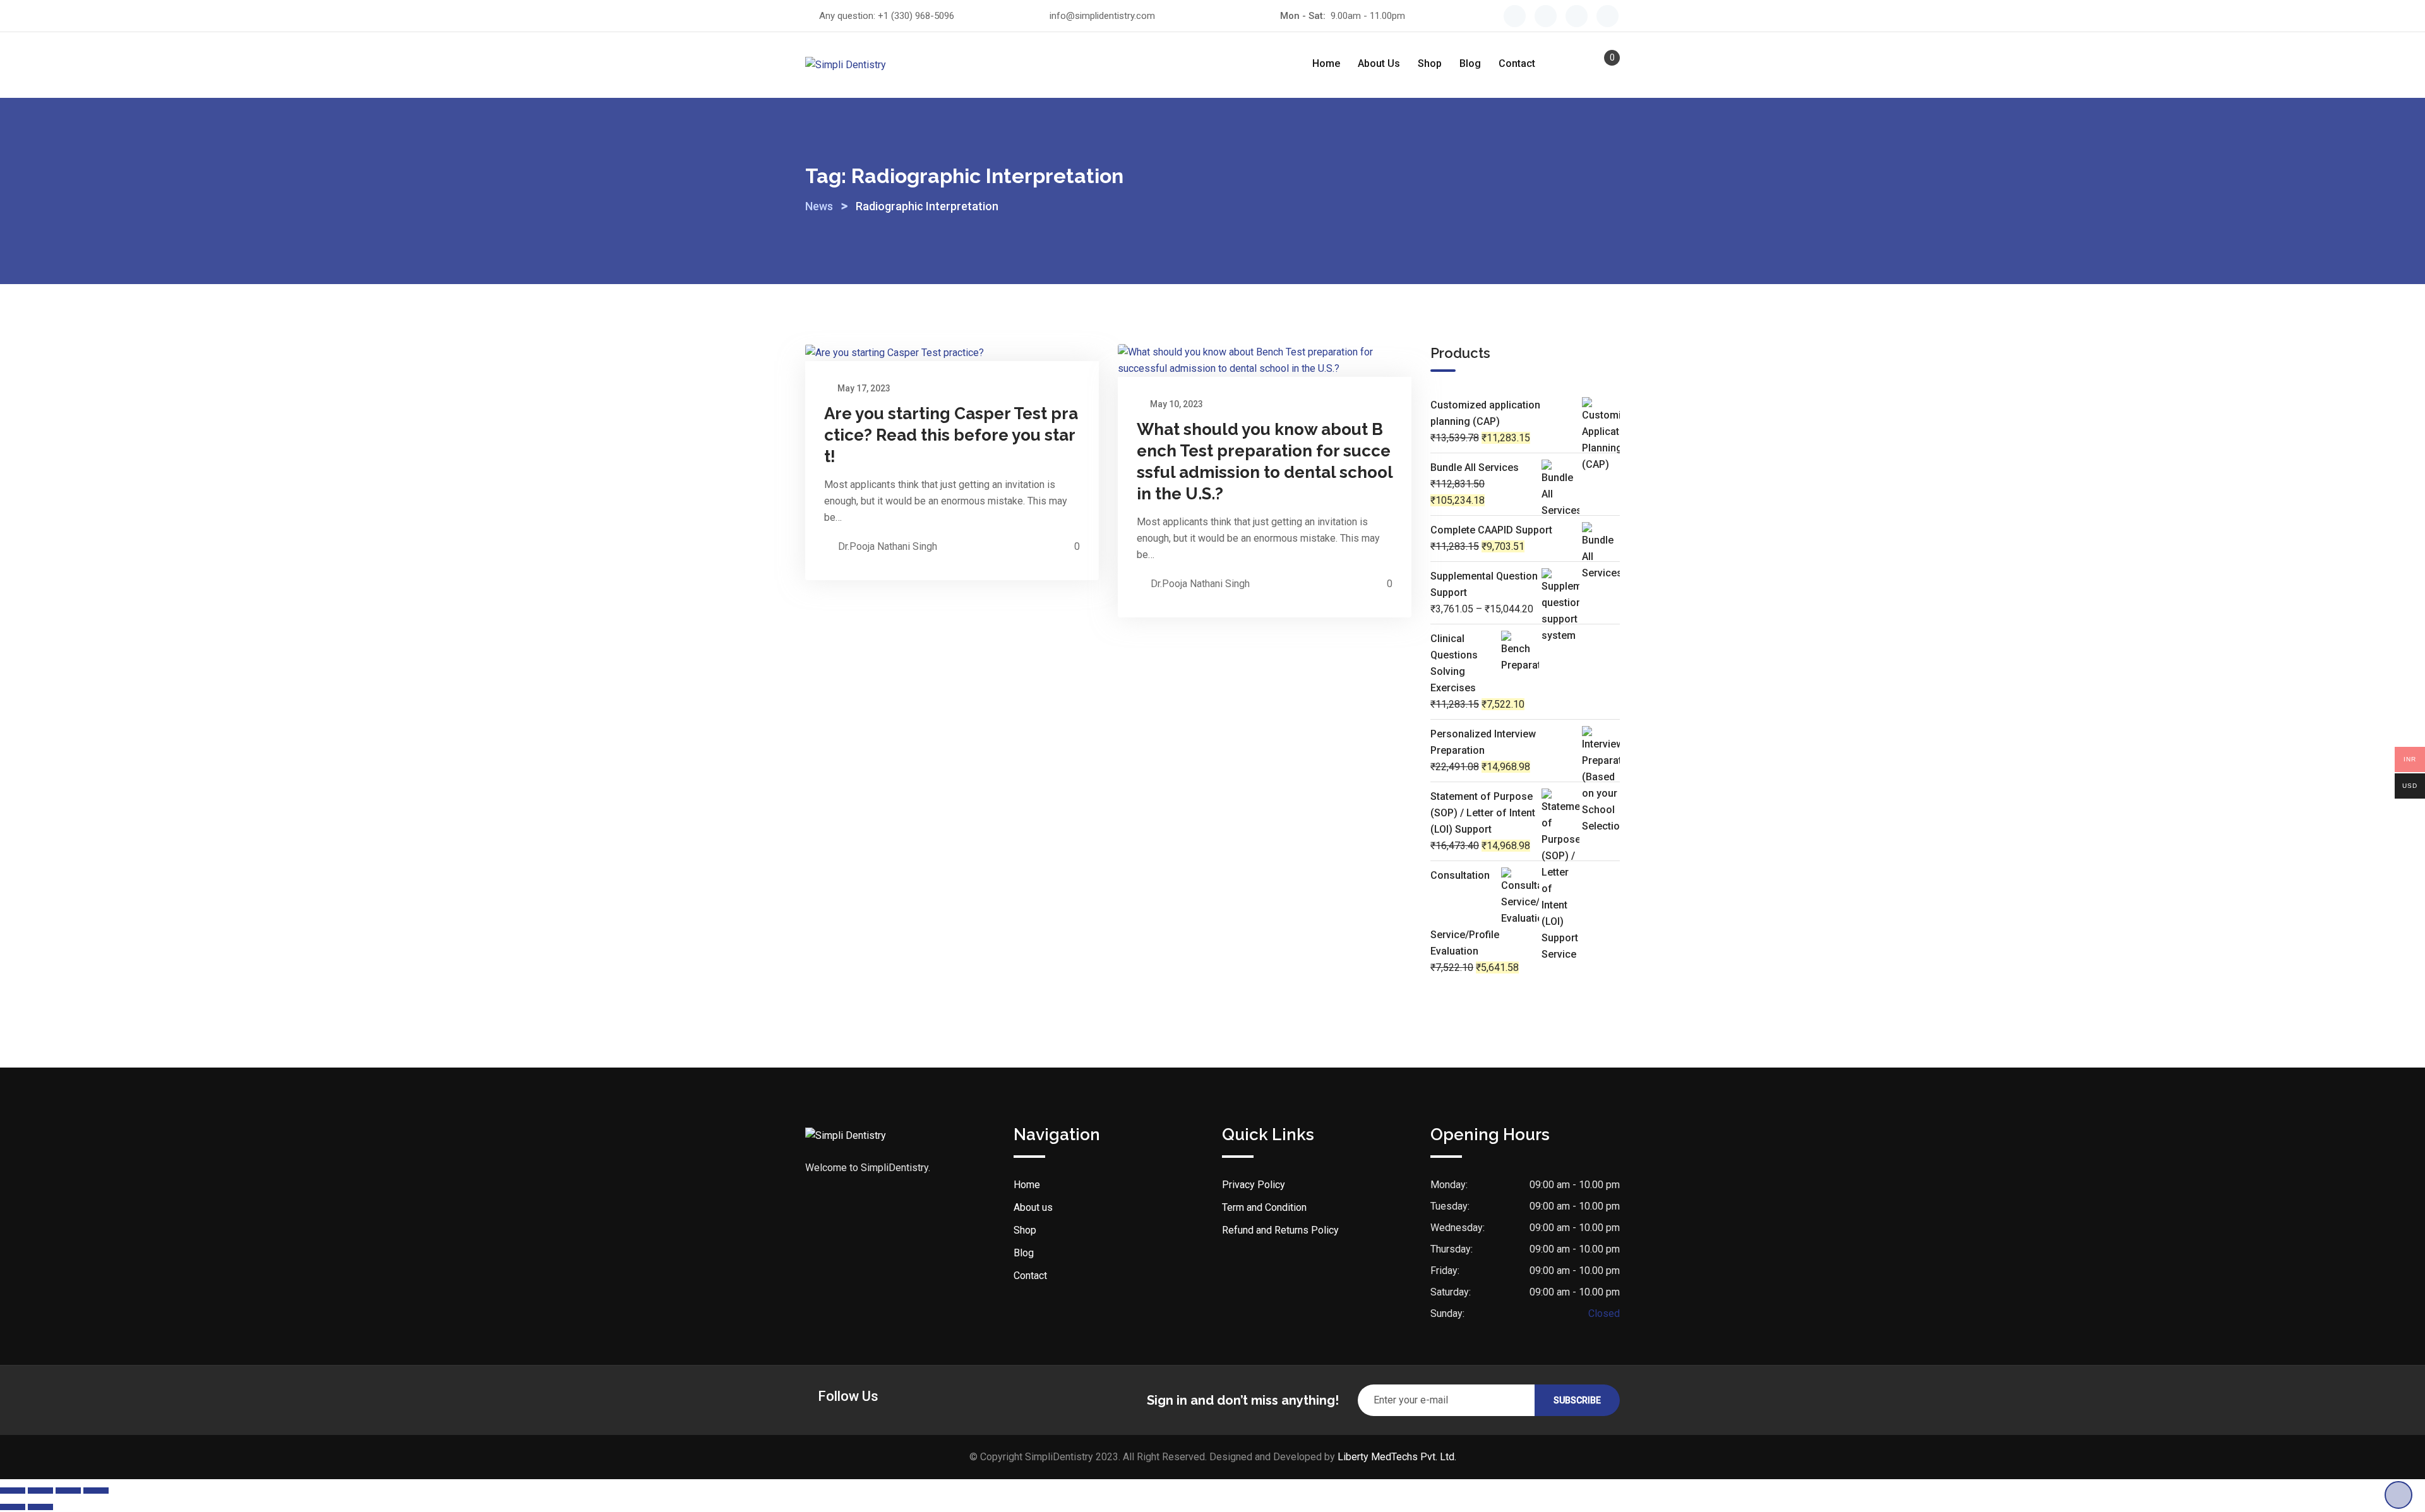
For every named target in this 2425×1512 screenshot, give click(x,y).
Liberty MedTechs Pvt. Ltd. (1397, 1457)
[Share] (68, 1491)
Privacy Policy (1254, 1185)
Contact (1517, 63)
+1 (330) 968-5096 (916, 16)
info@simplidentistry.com (1102, 16)
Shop (1430, 63)
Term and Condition (1264, 1207)
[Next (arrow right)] (40, 1507)
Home (1326, 63)
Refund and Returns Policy (1280, 1230)
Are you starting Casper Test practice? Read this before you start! (951, 435)
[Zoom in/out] (13, 1491)
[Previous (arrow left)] (13, 1507)
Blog (1470, 63)
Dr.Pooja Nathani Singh (888, 546)
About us (1379, 63)
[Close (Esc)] (96, 1491)
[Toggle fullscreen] (40, 1491)
